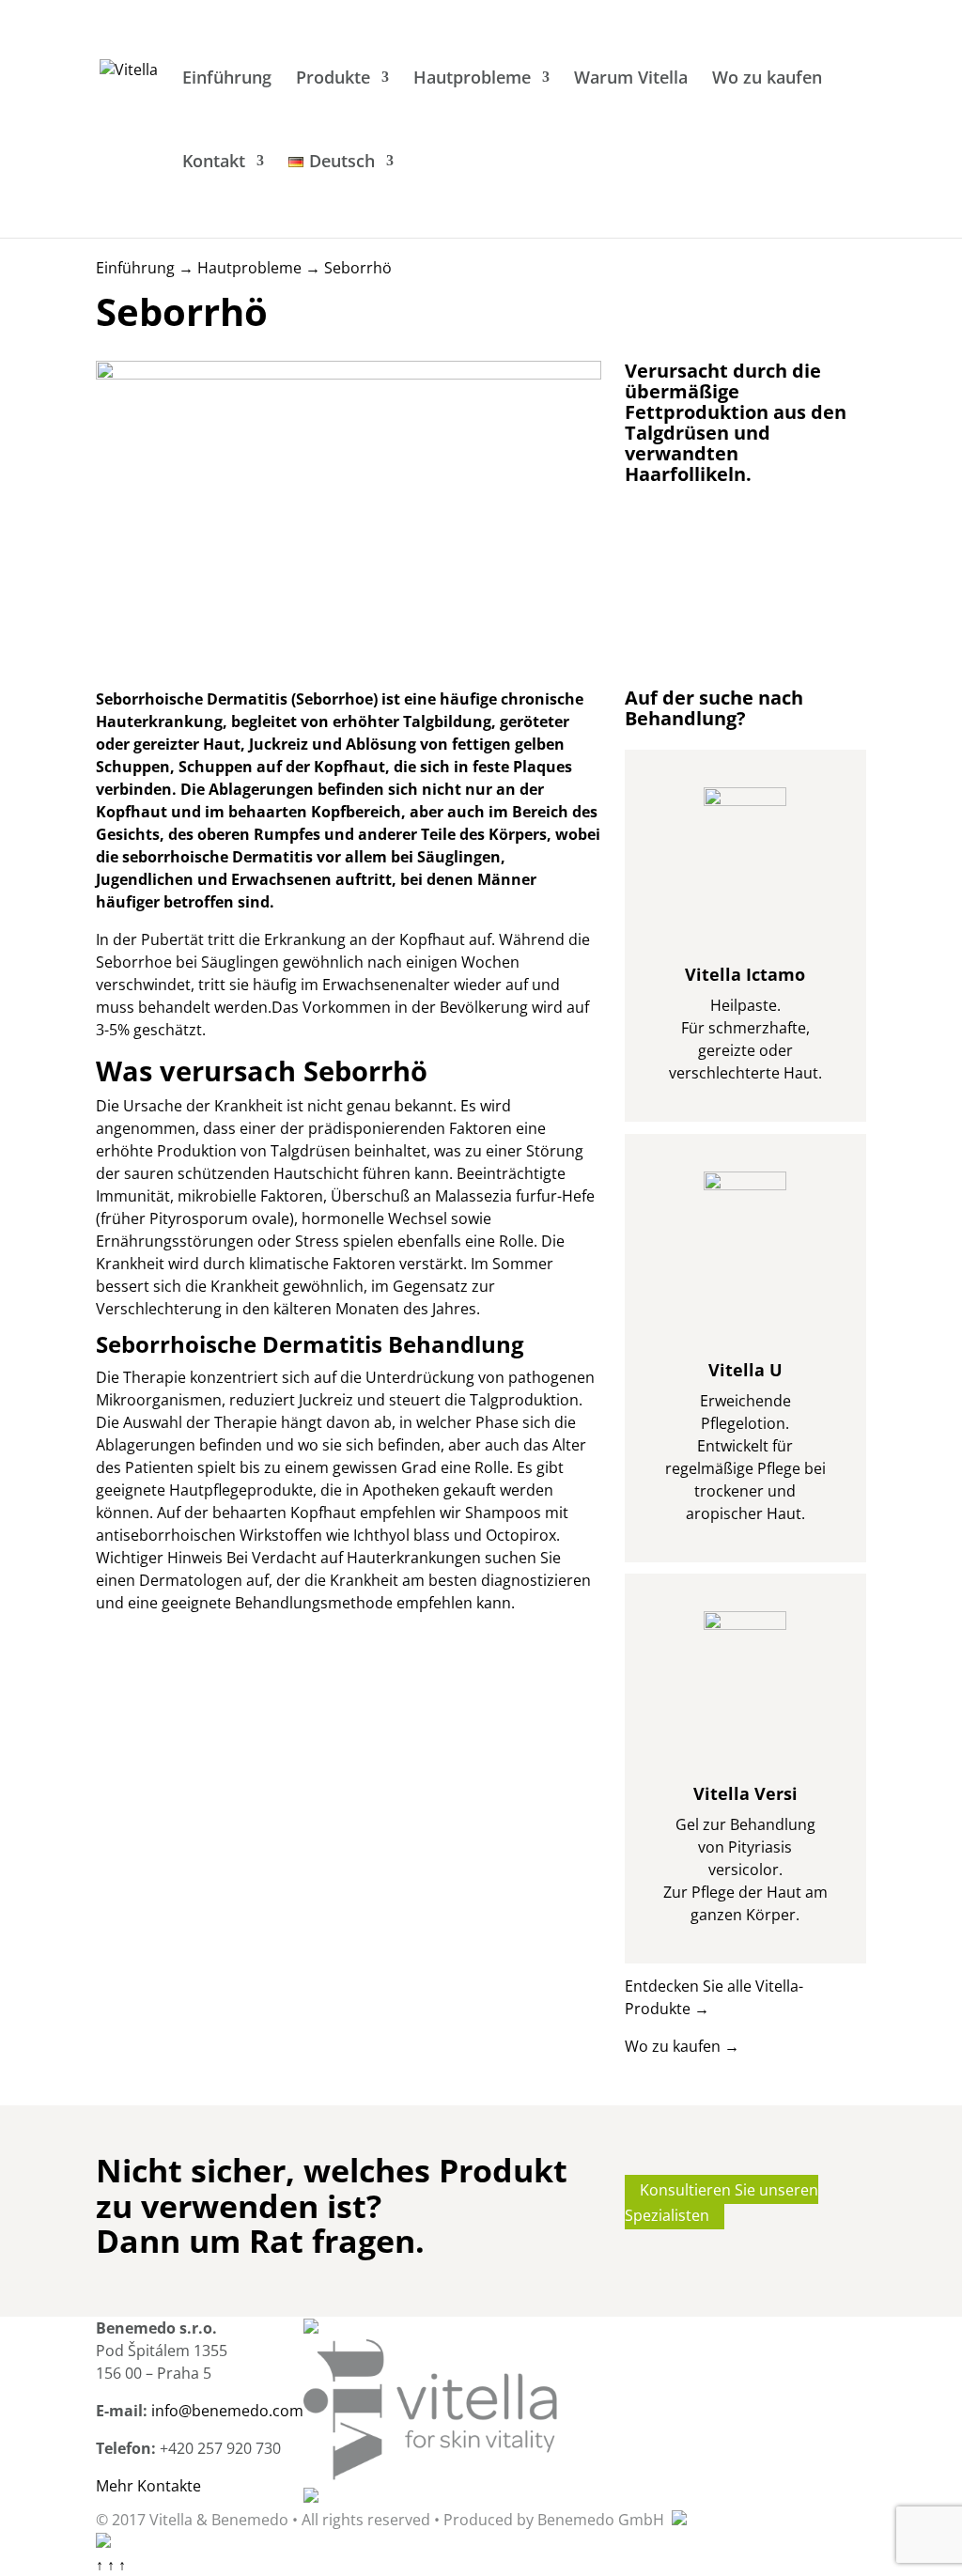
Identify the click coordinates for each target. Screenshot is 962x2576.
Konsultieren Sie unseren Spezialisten (721, 2202)
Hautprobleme (472, 79)
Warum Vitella (631, 79)
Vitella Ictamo (745, 974)
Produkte (333, 79)
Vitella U (745, 1370)
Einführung (227, 79)
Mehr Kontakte (148, 2486)
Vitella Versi (745, 1793)
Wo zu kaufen (767, 79)
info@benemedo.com (227, 2411)
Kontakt (214, 163)
